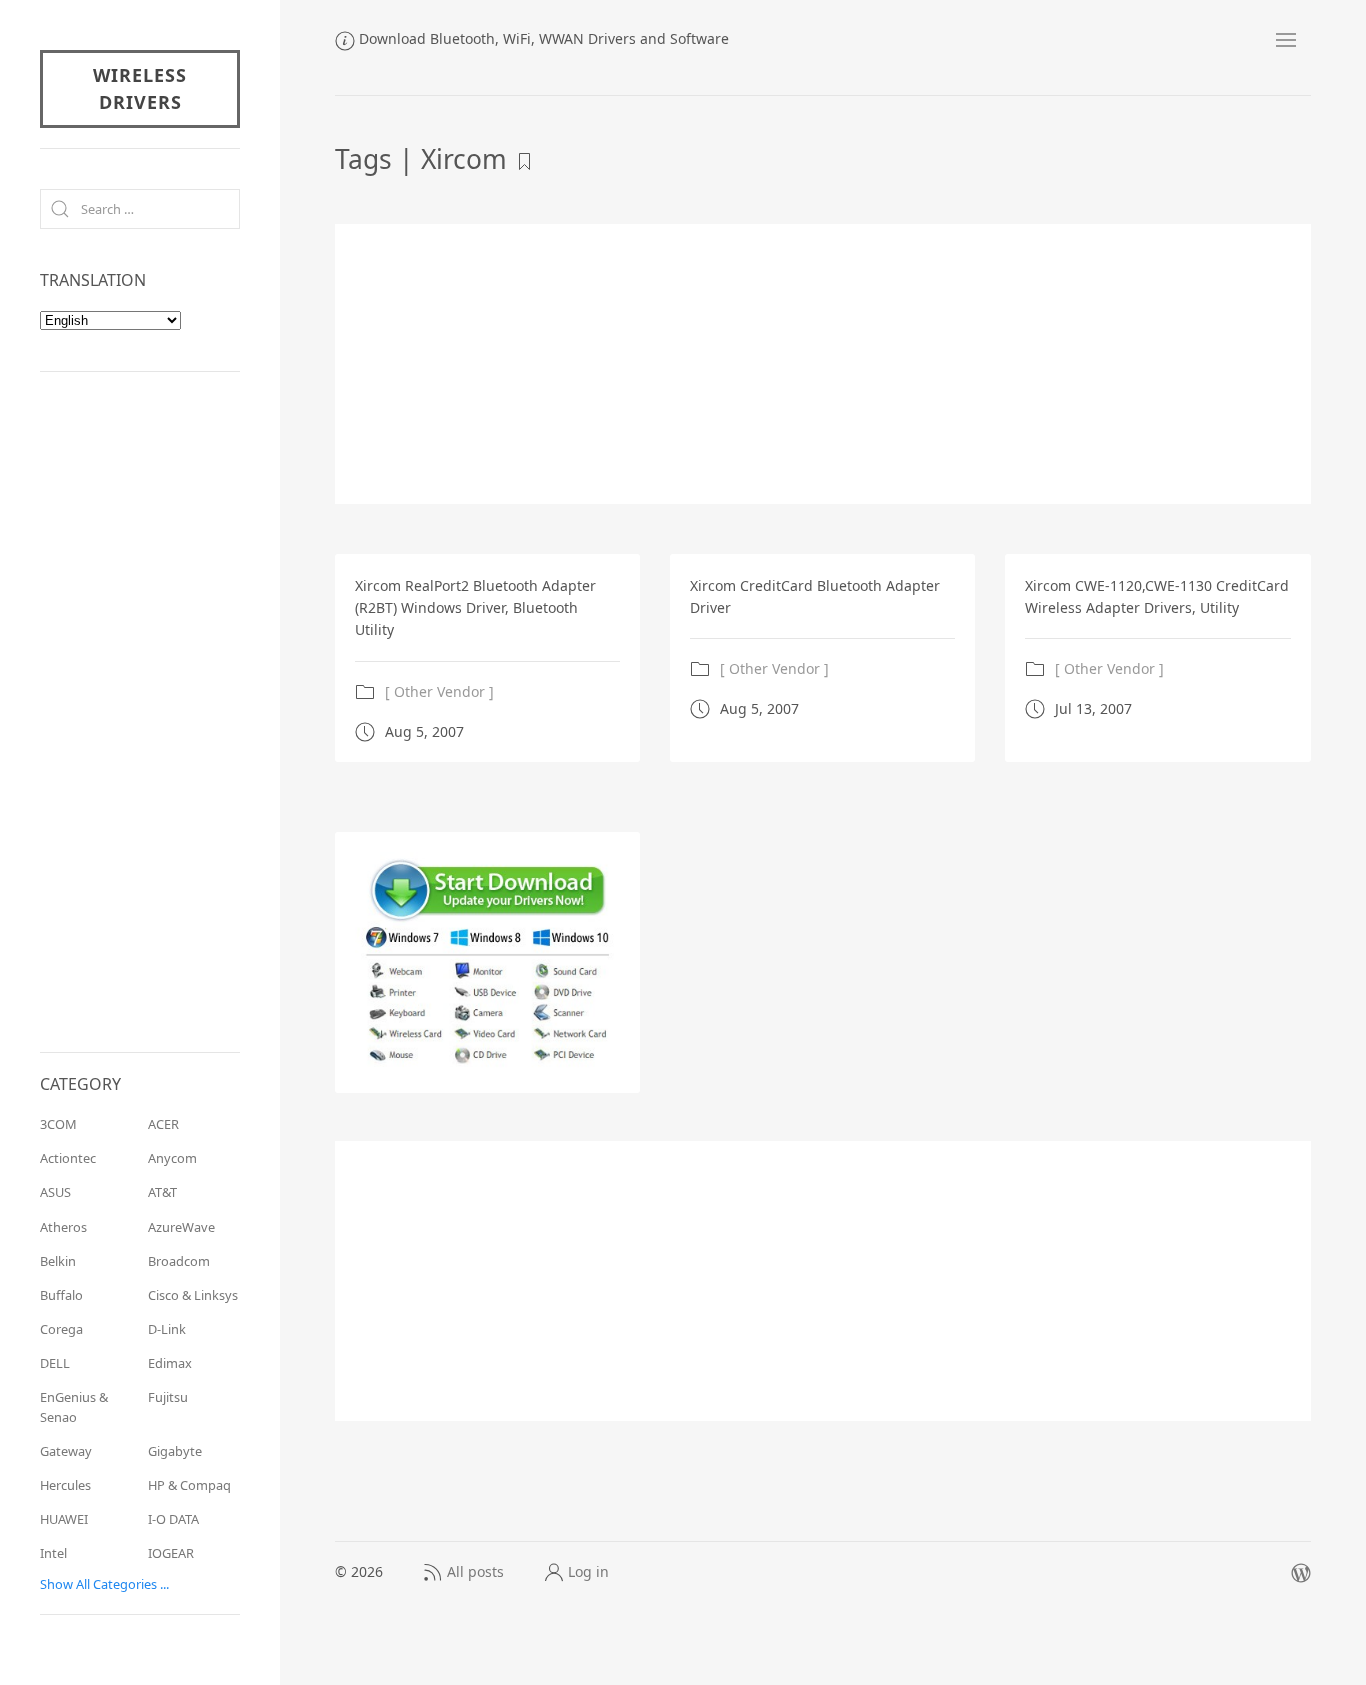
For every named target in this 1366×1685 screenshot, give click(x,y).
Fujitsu (168, 1397)
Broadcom (179, 1261)
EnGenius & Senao (74, 1406)
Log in (588, 1571)
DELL (55, 1363)
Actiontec (68, 1158)
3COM (58, 1124)
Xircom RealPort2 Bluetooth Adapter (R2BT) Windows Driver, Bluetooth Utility (475, 608)
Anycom (172, 1158)
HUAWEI (64, 1519)
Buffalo (61, 1295)
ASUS (55, 1192)
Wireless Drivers (140, 88)
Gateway (66, 1451)
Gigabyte (175, 1451)
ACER (163, 1124)
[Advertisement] (823, 364)
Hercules (65, 1485)
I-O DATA (173, 1519)
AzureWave (181, 1227)
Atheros (63, 1227)
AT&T (162, 1192)
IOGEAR (171, 1553)
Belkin (58, 1261)
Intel (53, 1553)
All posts (475, 1571)
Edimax (170, 1363)
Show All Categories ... (104, 1584)
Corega (61, 1329)
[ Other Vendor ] (439, 691)
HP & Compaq (189, 1485)
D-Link (167, 1329)
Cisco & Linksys (193, 1295)
